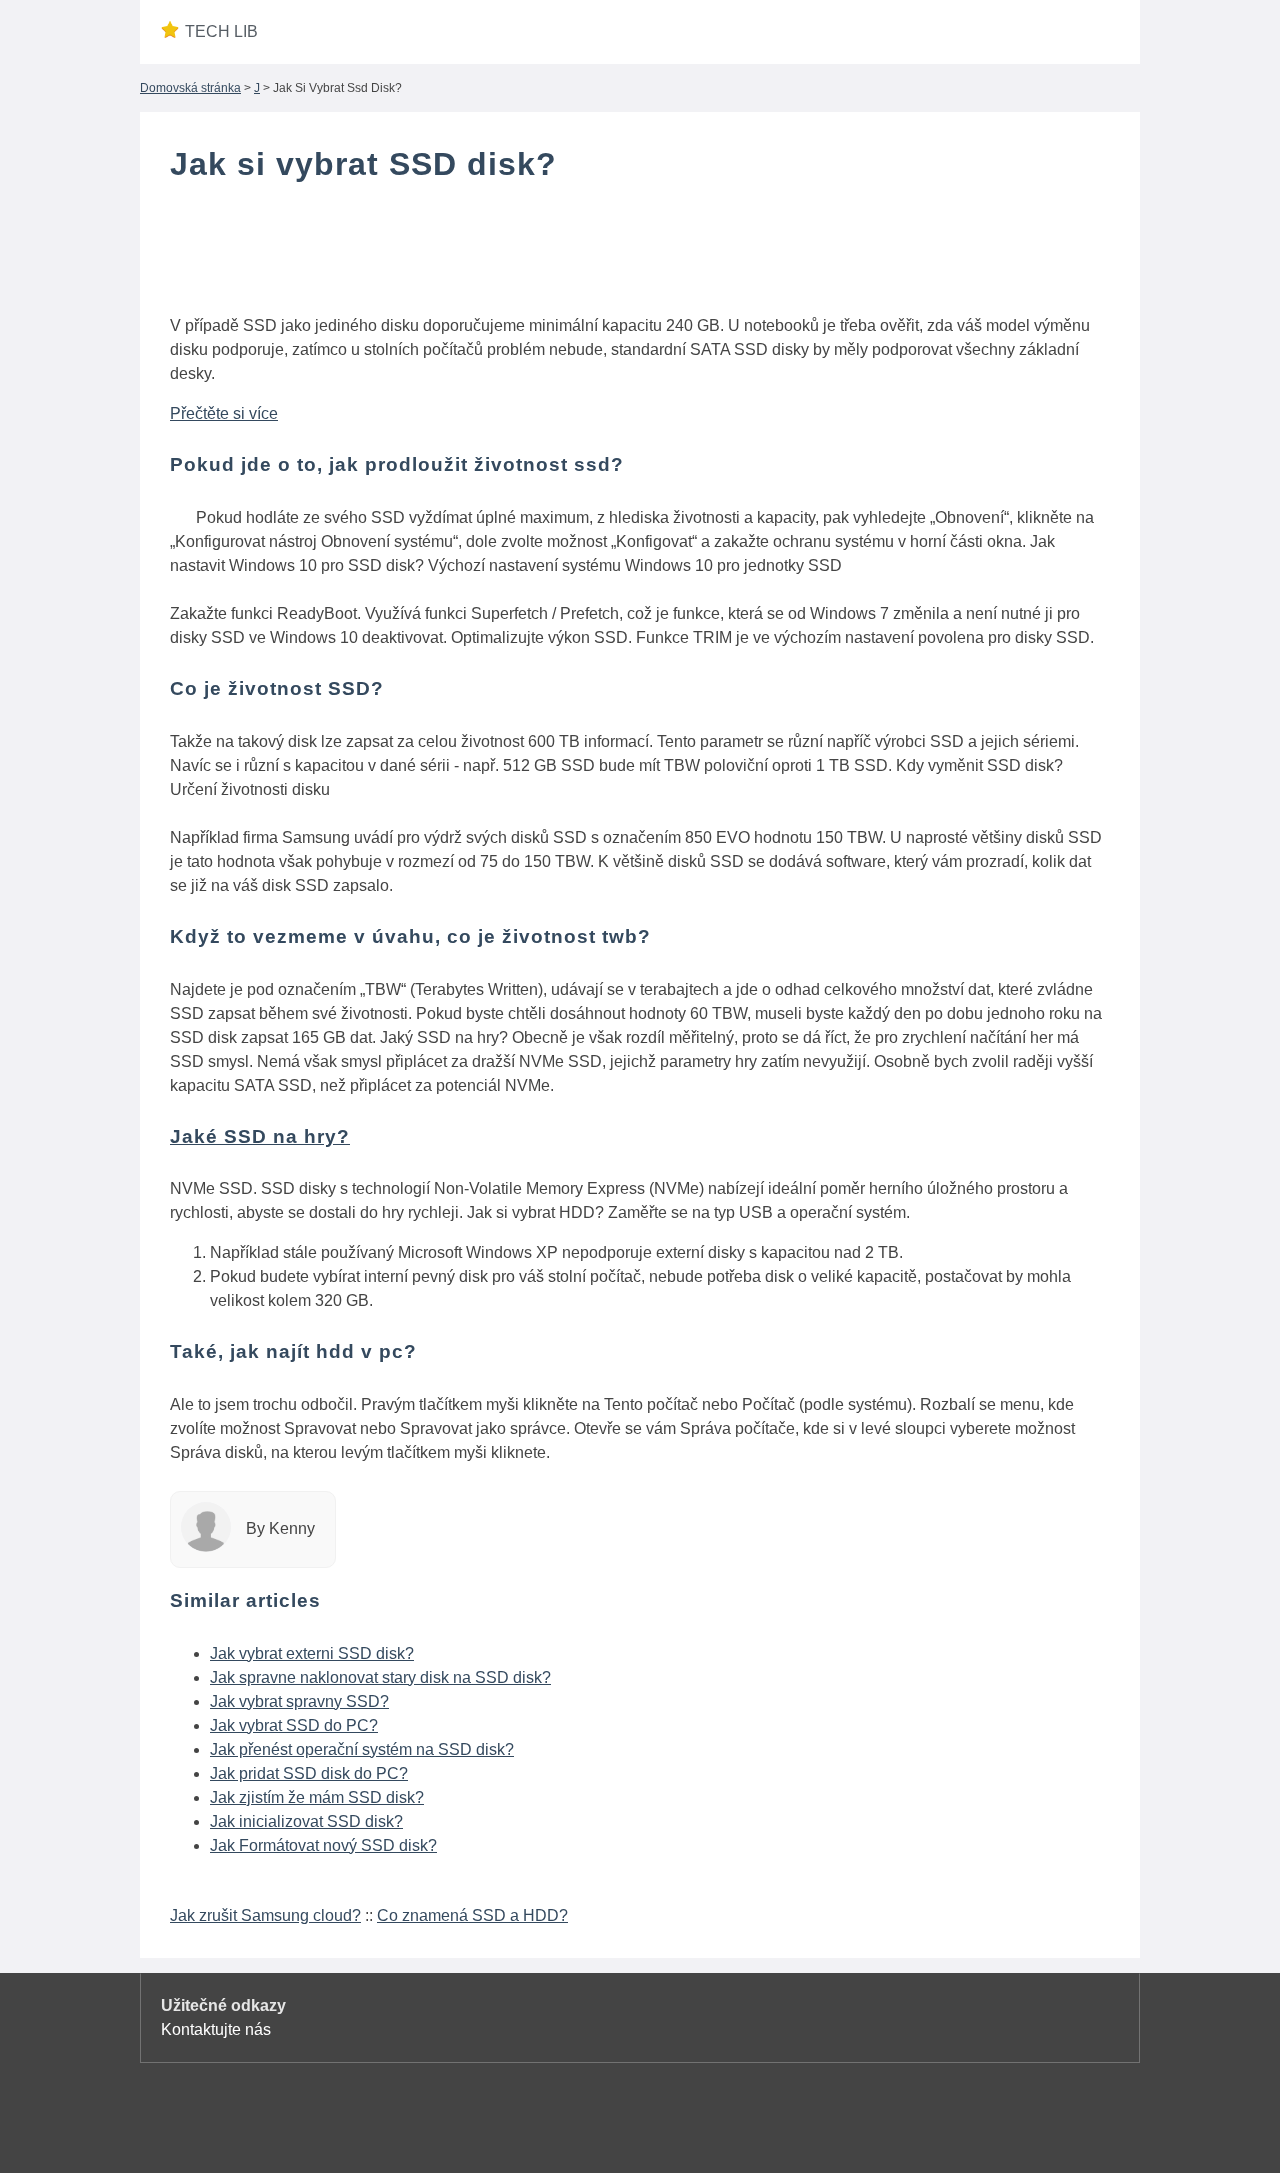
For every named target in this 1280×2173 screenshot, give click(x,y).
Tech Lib (221, 31)
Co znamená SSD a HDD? (472, 1915)
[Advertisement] (640, 253)
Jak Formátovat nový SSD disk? (323, 1845)
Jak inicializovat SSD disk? (306, 1821)
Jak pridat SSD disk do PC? (309, 1773)
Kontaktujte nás (216, 2029)
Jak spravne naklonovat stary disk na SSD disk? (380, 1677)
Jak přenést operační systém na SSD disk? (362, 1749)
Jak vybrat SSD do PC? (294, 1725)
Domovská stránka (190, 88)
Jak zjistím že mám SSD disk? (317, 1797)
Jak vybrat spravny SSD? (299, 1701)
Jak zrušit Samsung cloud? (265, 1915)
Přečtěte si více (224, 413)
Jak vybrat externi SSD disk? (312, 1653)
